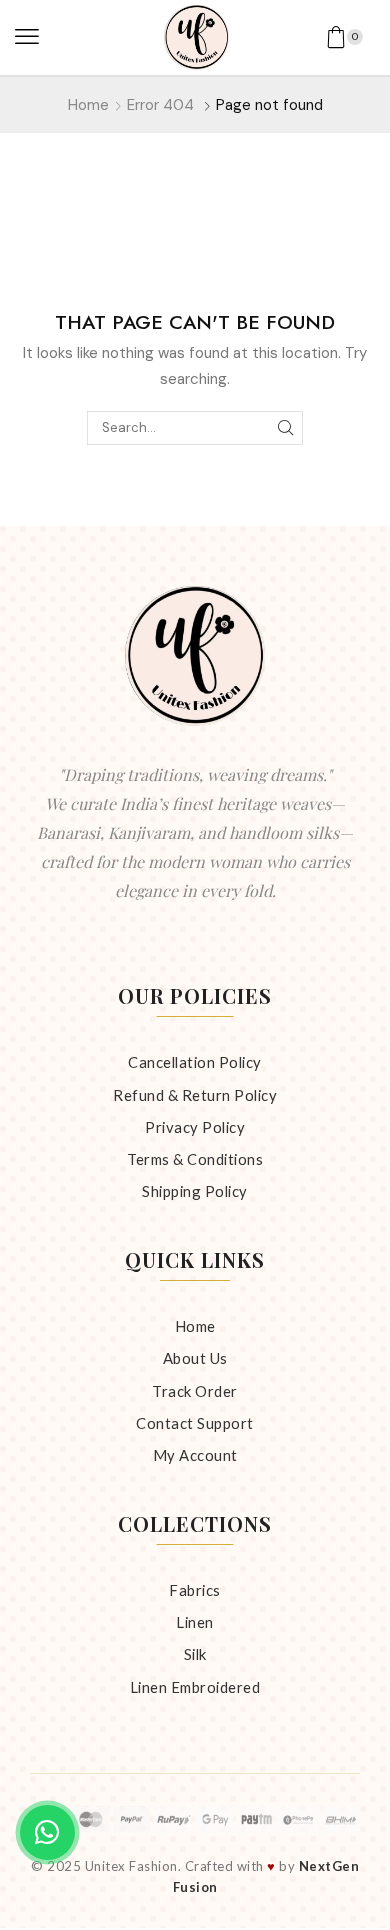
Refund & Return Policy (195, 1095)
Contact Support (195, 1423)
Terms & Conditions (195, 1159)
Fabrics (195, 1590)
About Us (195, 1358)
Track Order (195, 1391)
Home (88, 105)
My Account (195, 1455)
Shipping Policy (195, 1191)
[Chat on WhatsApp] (47, 1832)
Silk (195, 1654)
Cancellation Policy (195, 1062)
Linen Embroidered (195, 1687)
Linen (195, 1622)
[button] (27, 37)
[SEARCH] (286, 428)
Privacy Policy (195, 1127)
